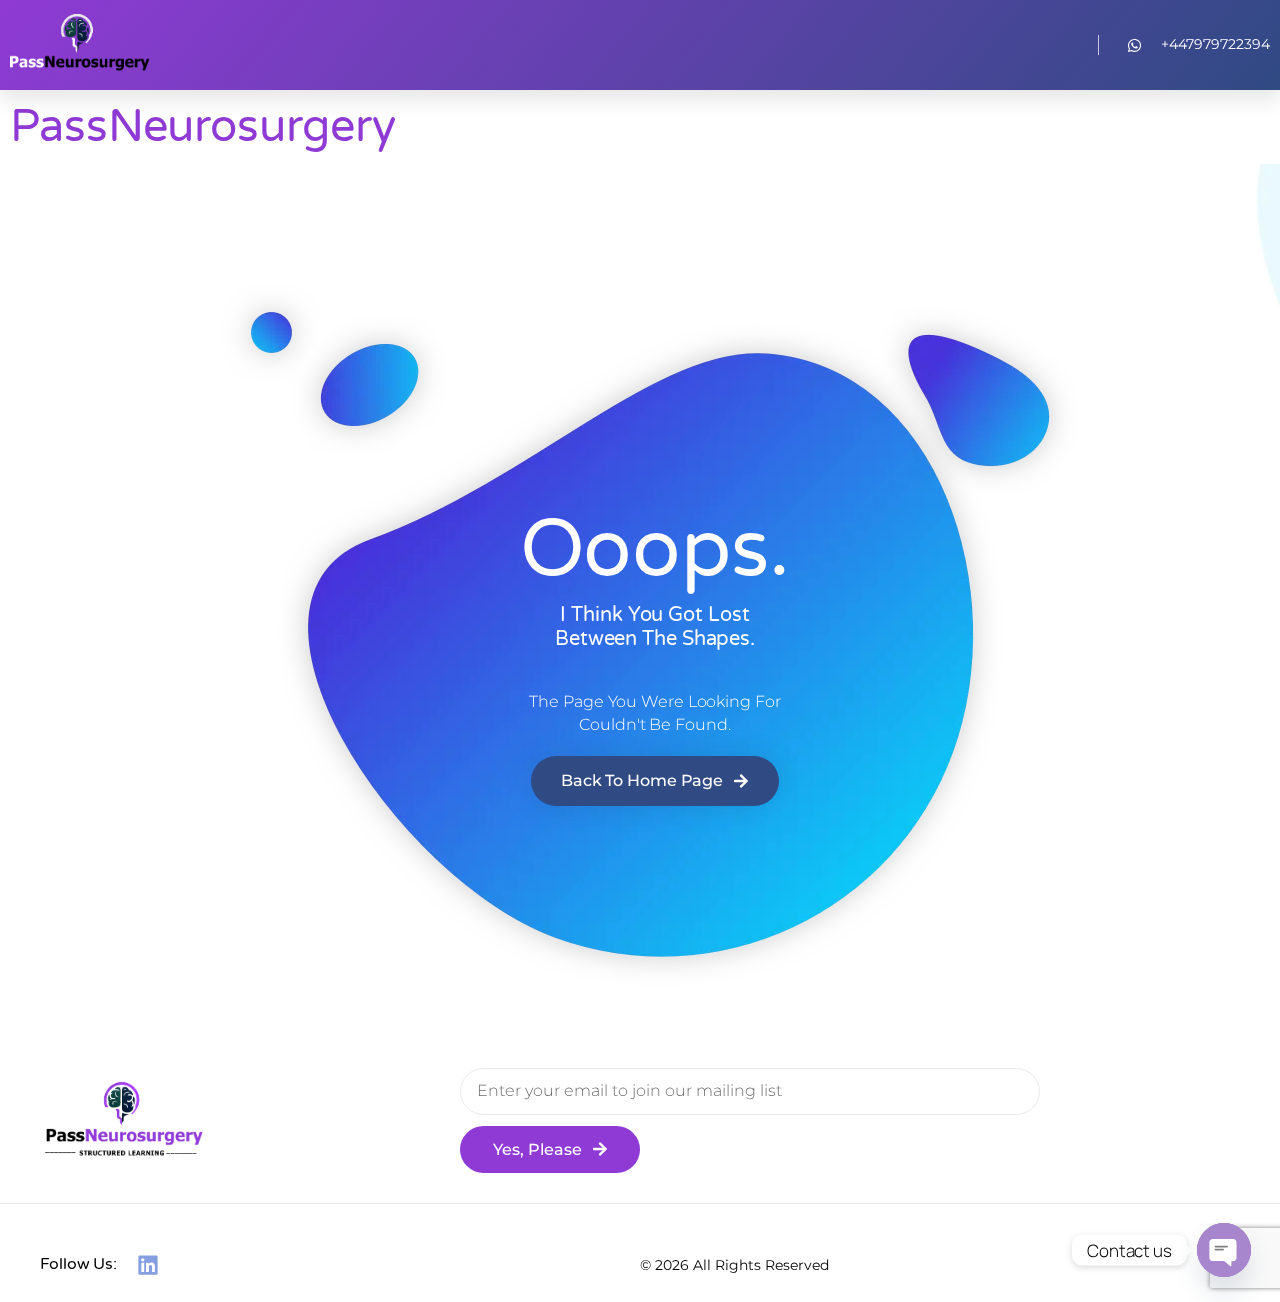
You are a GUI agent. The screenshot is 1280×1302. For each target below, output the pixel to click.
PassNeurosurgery (202, 127)
